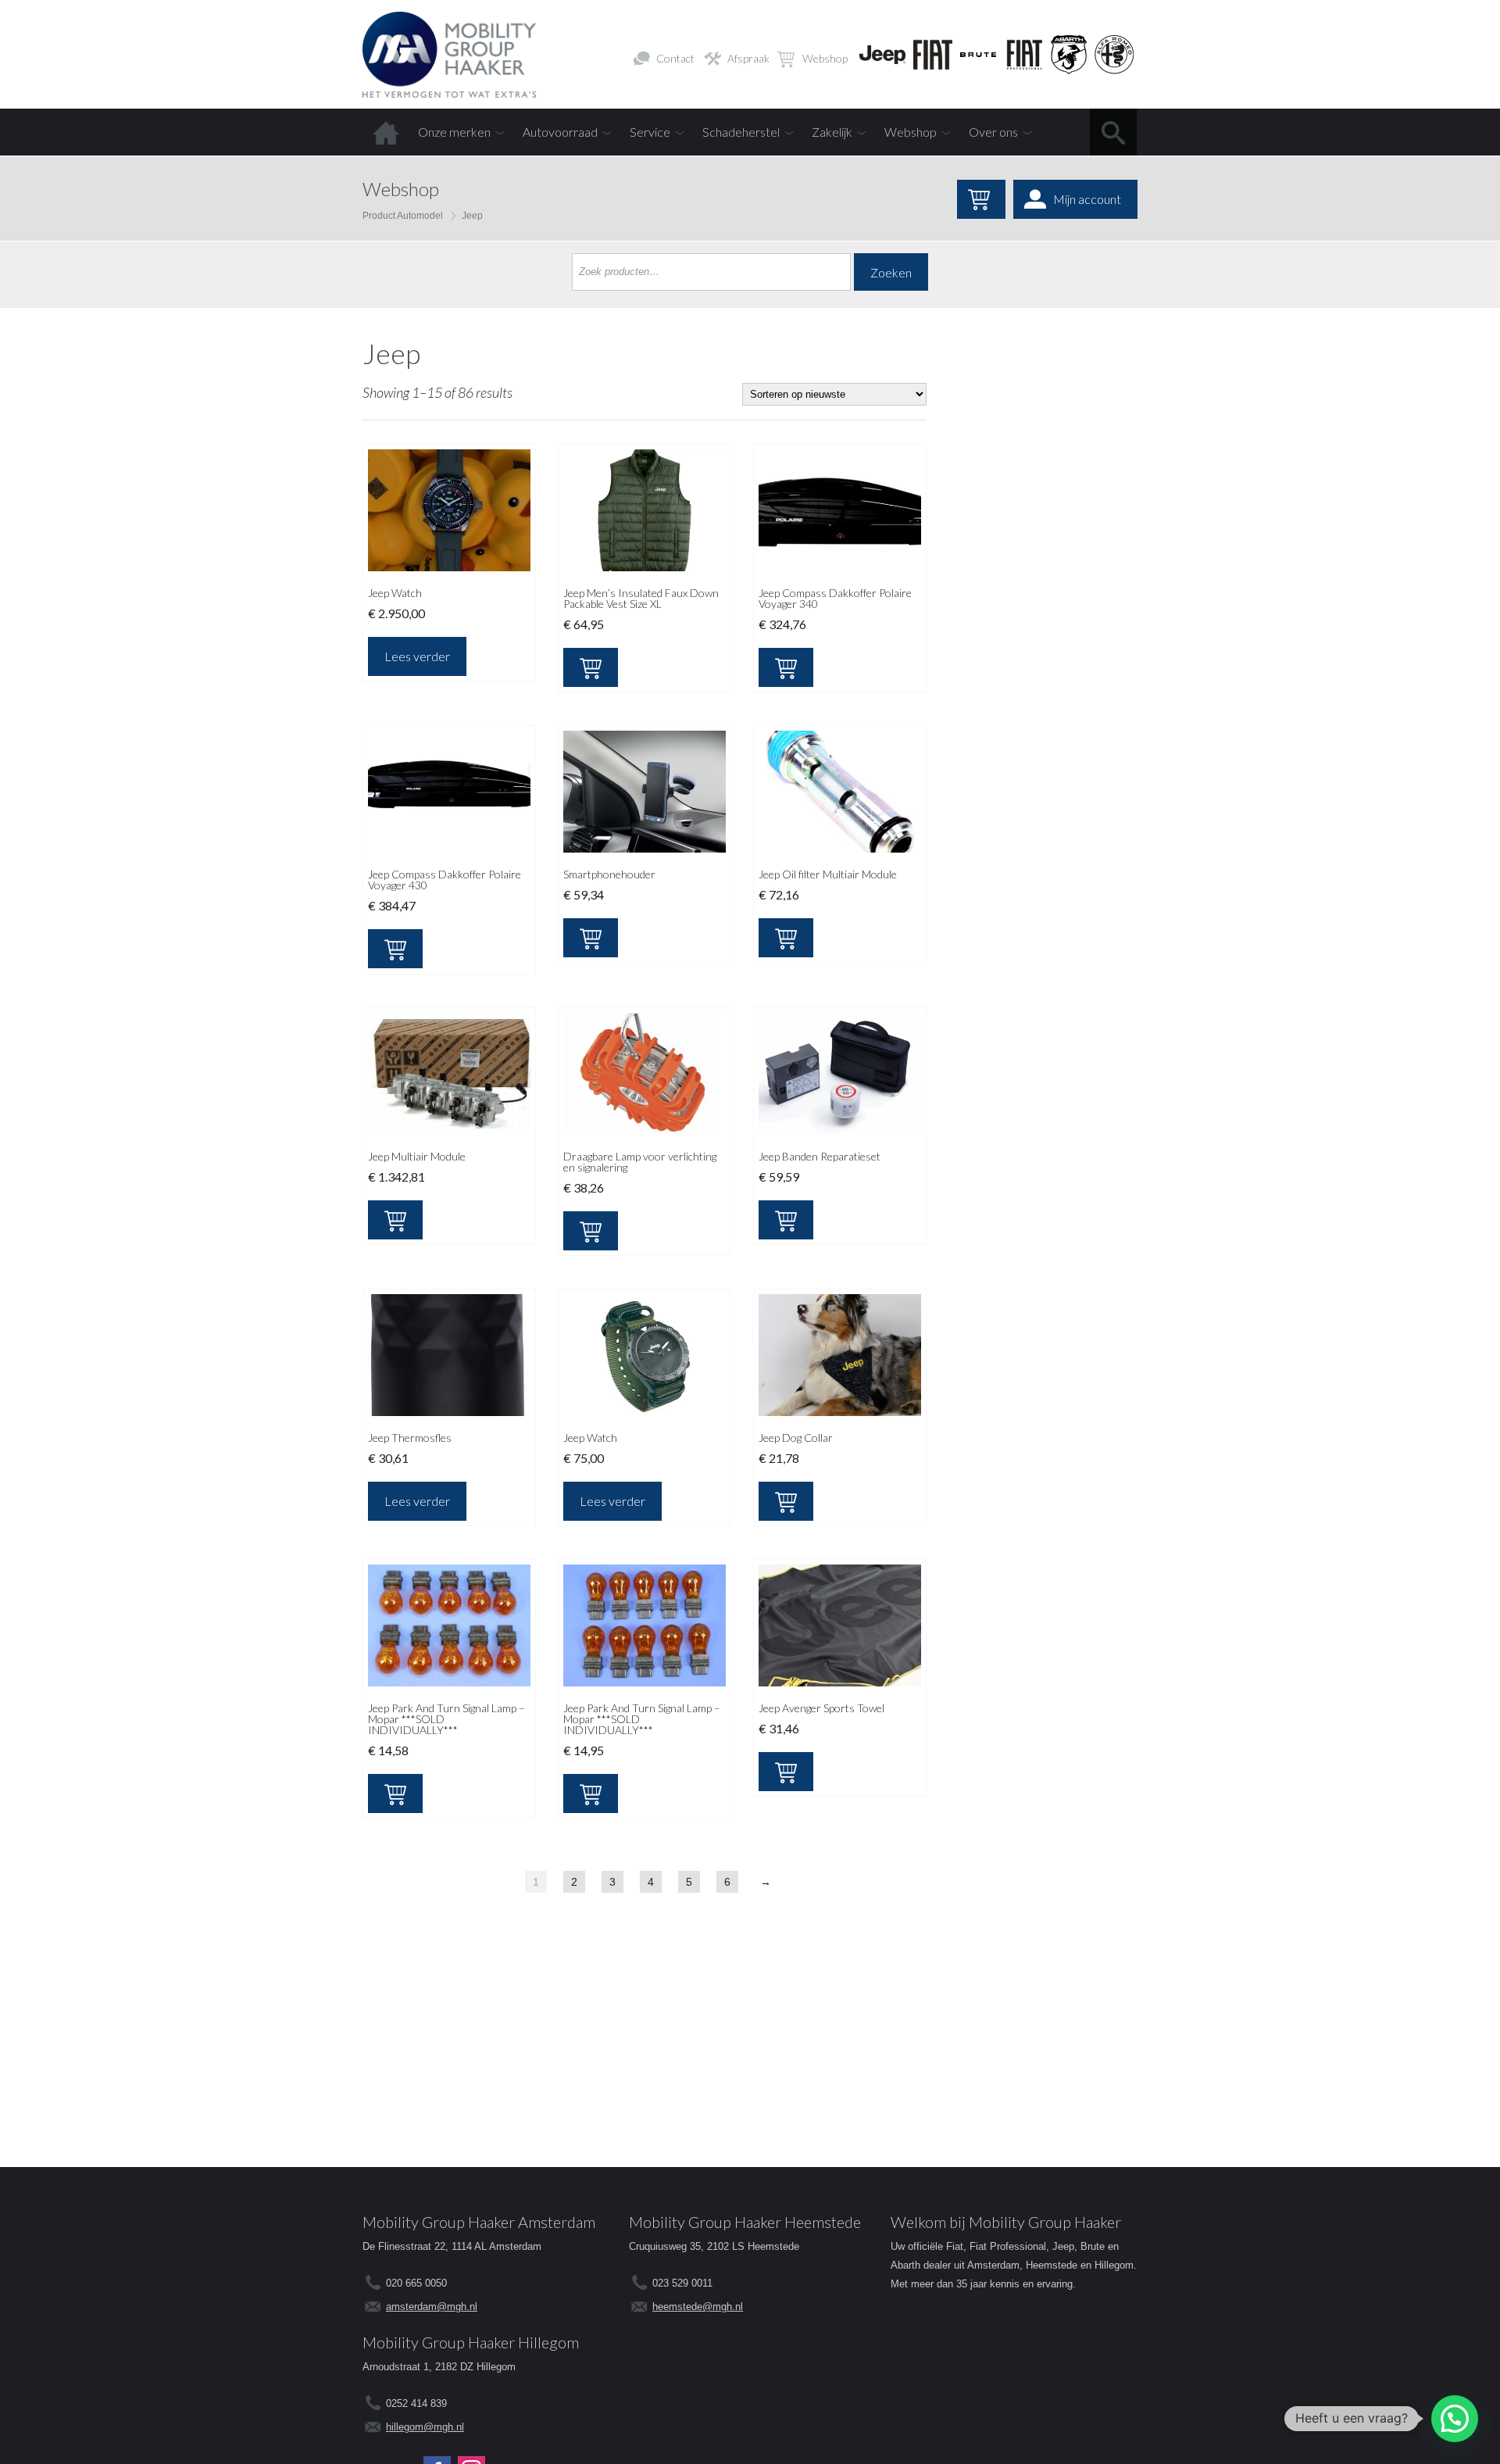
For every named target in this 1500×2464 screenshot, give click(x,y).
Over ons (993, 132)
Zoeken (891, 272)
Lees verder (417, 656)
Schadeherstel (741, 132)
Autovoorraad (560, 132)
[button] (1455, 2419)
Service (650, 132)
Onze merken (454, 132)
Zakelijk (832, 132)
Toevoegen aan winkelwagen (591, 667)
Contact (675, 58)
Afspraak (748, 58)
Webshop (825, 58)
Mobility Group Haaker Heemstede (745, 2222)
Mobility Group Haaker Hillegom (471, 2342)
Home (386, 132)
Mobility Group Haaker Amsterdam (479, 2222)
